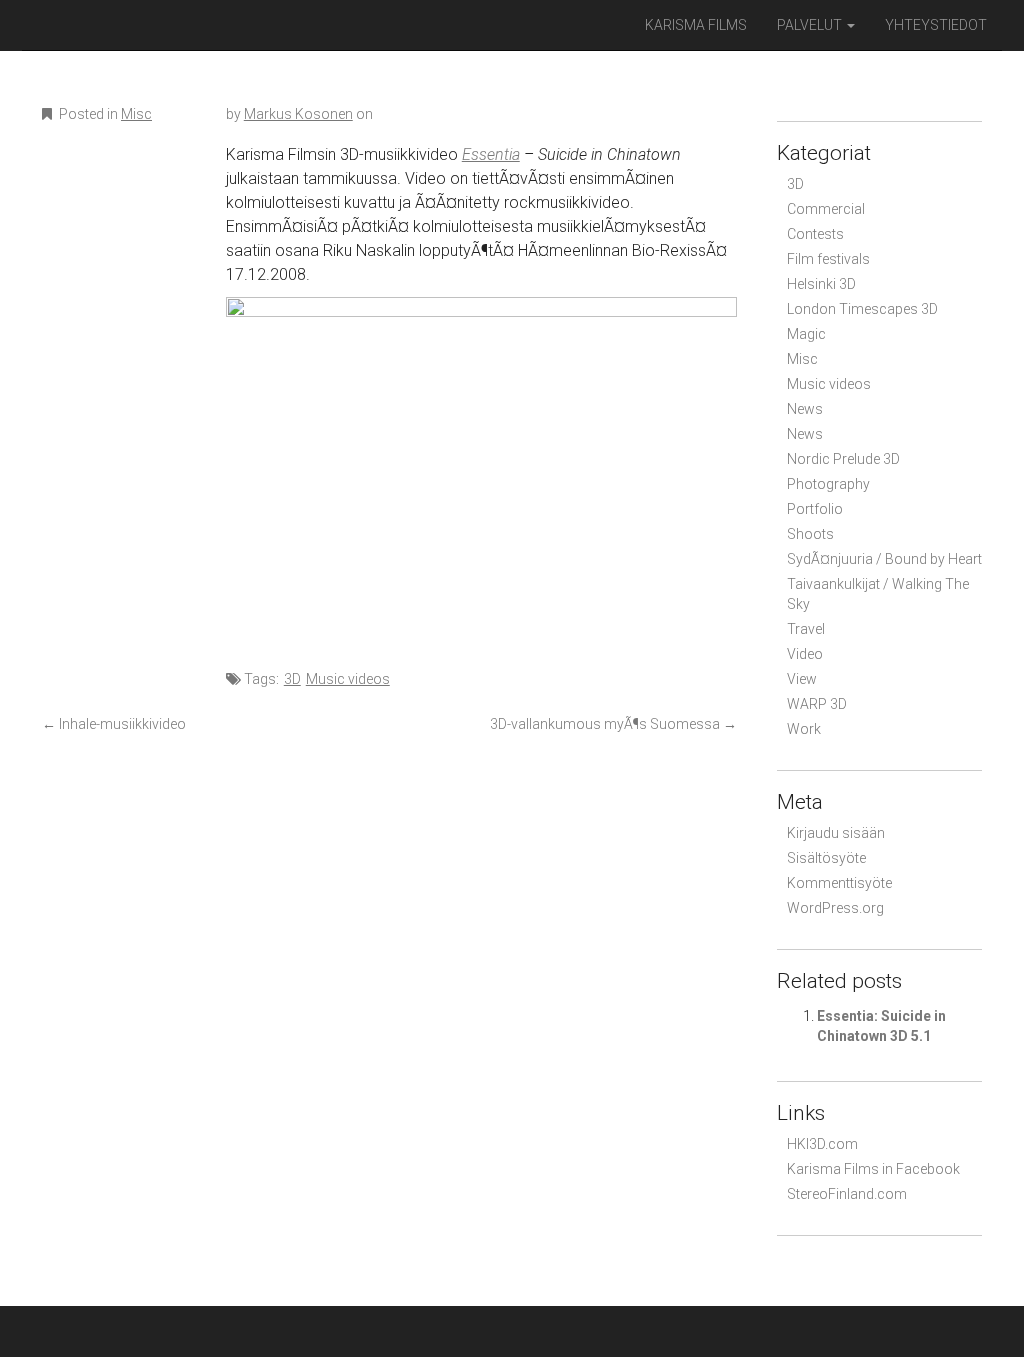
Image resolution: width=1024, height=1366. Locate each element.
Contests (815, 234)
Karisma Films (696, 25)
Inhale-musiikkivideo (114, 724)
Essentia (491, 154)
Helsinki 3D (821, 284)
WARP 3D (817, 704)
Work (804, 729)
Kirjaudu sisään (836, 833)
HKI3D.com (822, 1144)
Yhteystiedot (936, 25)
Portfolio (815, 509)
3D (292, 679)
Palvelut (811, 25)
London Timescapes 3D (862, 309)
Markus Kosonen (298, 114)
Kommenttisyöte (839, 883)
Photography (828, 484)
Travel (806, 629)
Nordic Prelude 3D (843, 459)
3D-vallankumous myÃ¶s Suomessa (613, 724)
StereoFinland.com (847, 1194)
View (802, 679)
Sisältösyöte (826, 858)
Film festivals (828, 259)
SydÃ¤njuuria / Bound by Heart (884, 559)
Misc (136, 114)
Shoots (810, 534)
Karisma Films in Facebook (873, 1169)
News (805, 409)
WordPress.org (835, 908)
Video (805, 654)
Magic (806, 334)
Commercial (826, 209)
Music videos (348, 679)
